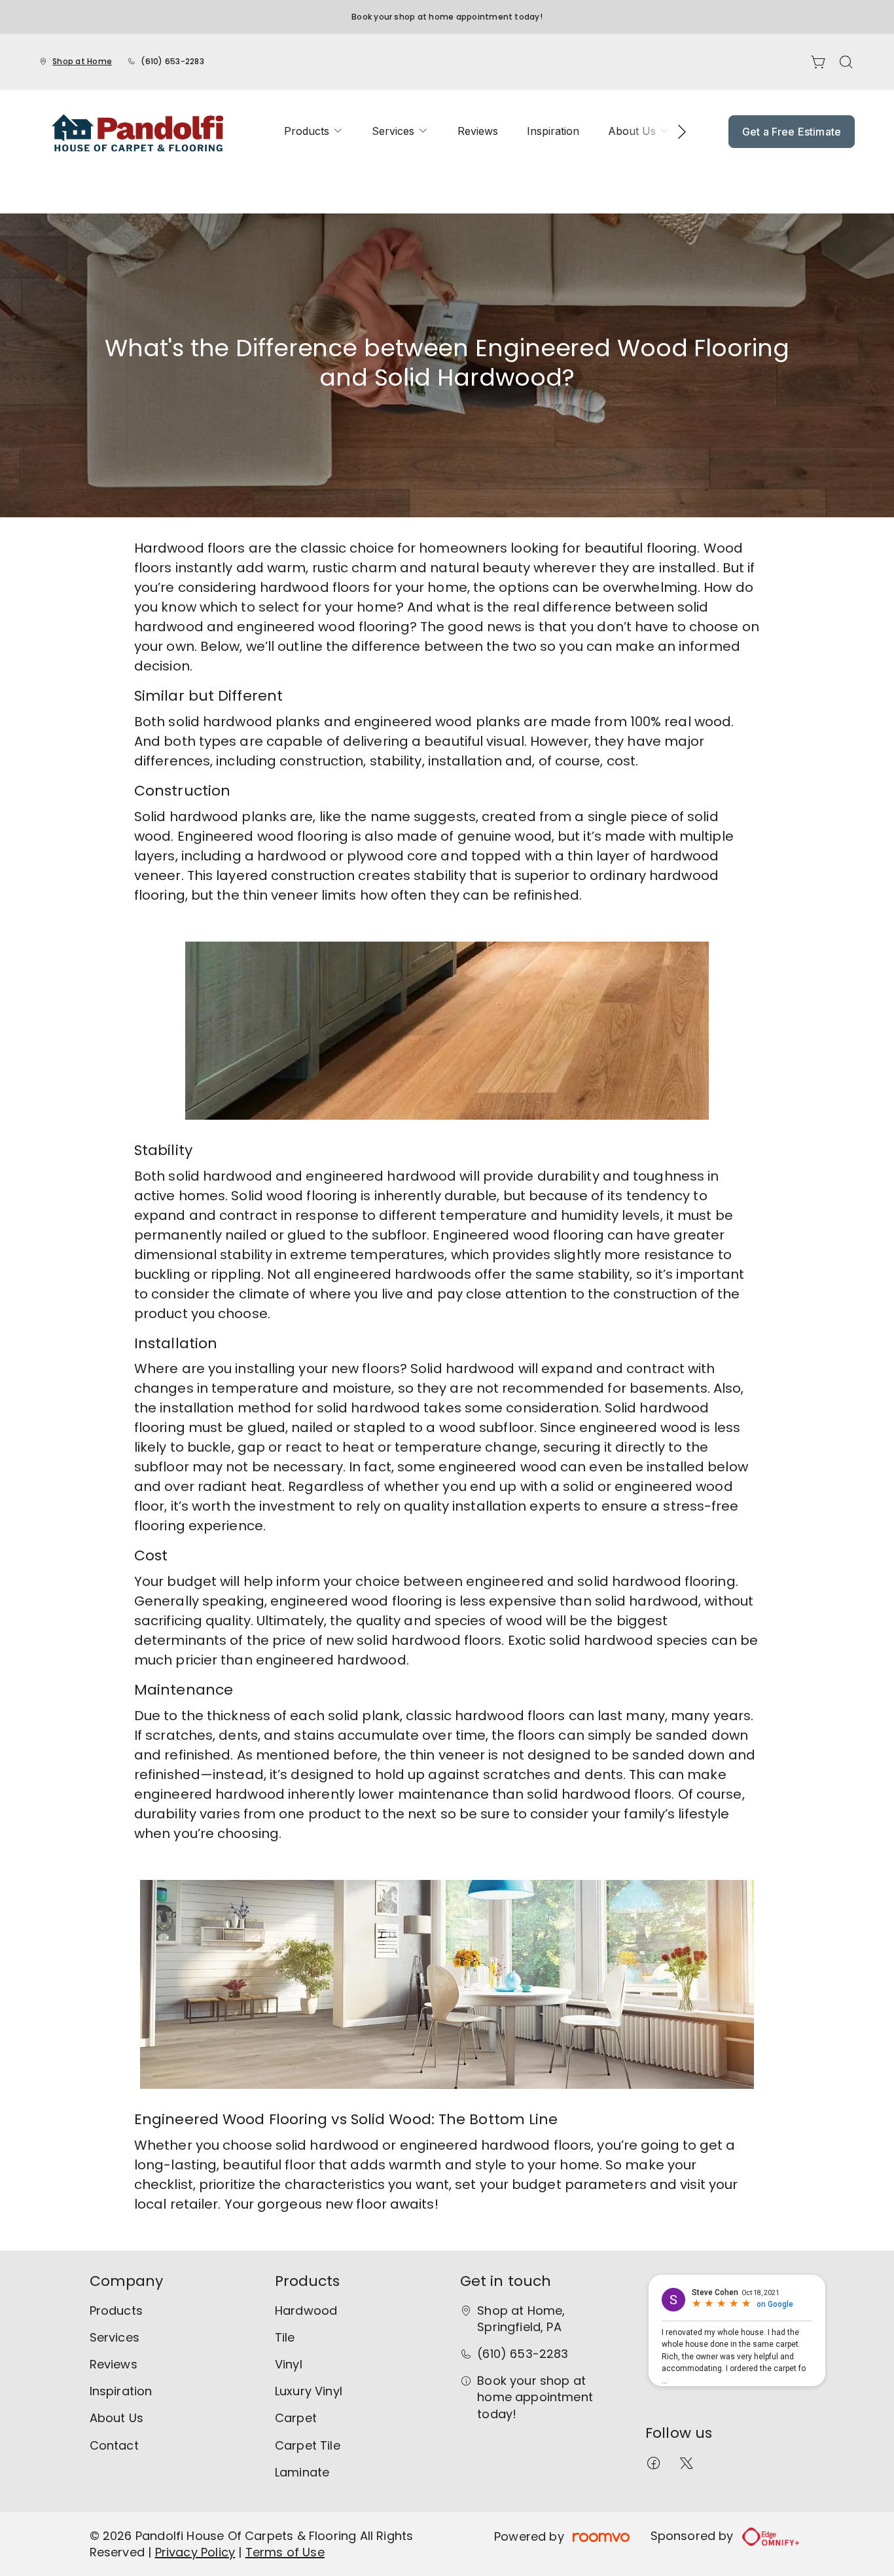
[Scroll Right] (676, 132)
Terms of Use (285, 2552)
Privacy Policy (195, 2552)
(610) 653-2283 (172, 61)
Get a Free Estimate (792, 132)
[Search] (846, 62)
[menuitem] (313, 131)
